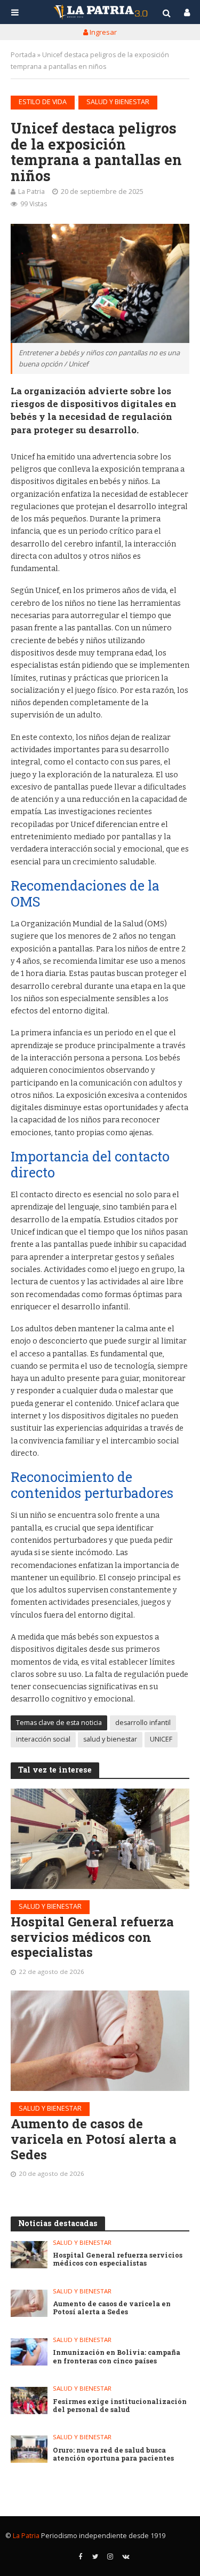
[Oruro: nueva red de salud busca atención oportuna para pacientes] (29, 2449)
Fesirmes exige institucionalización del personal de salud (120, 2406)
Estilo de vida (43, 102)
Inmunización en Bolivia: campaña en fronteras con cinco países (117, 2356)
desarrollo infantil (143, 1723)
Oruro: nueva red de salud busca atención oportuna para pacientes (113, 2454)
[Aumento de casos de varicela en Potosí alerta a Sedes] (100, 2041)
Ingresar (102, 32)
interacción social (43, 1739)
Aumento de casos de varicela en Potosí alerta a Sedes (94, 2139)
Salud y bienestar (118, 102)
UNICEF (161, 1739)
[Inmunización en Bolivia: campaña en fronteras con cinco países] (29, 2352)
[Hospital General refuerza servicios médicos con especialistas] (100, 1839)
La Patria (31, 192)
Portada (23, 55)
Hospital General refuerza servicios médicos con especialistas (92, 1937)
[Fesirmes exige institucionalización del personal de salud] (29, 2401)
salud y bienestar (110, 1739)
